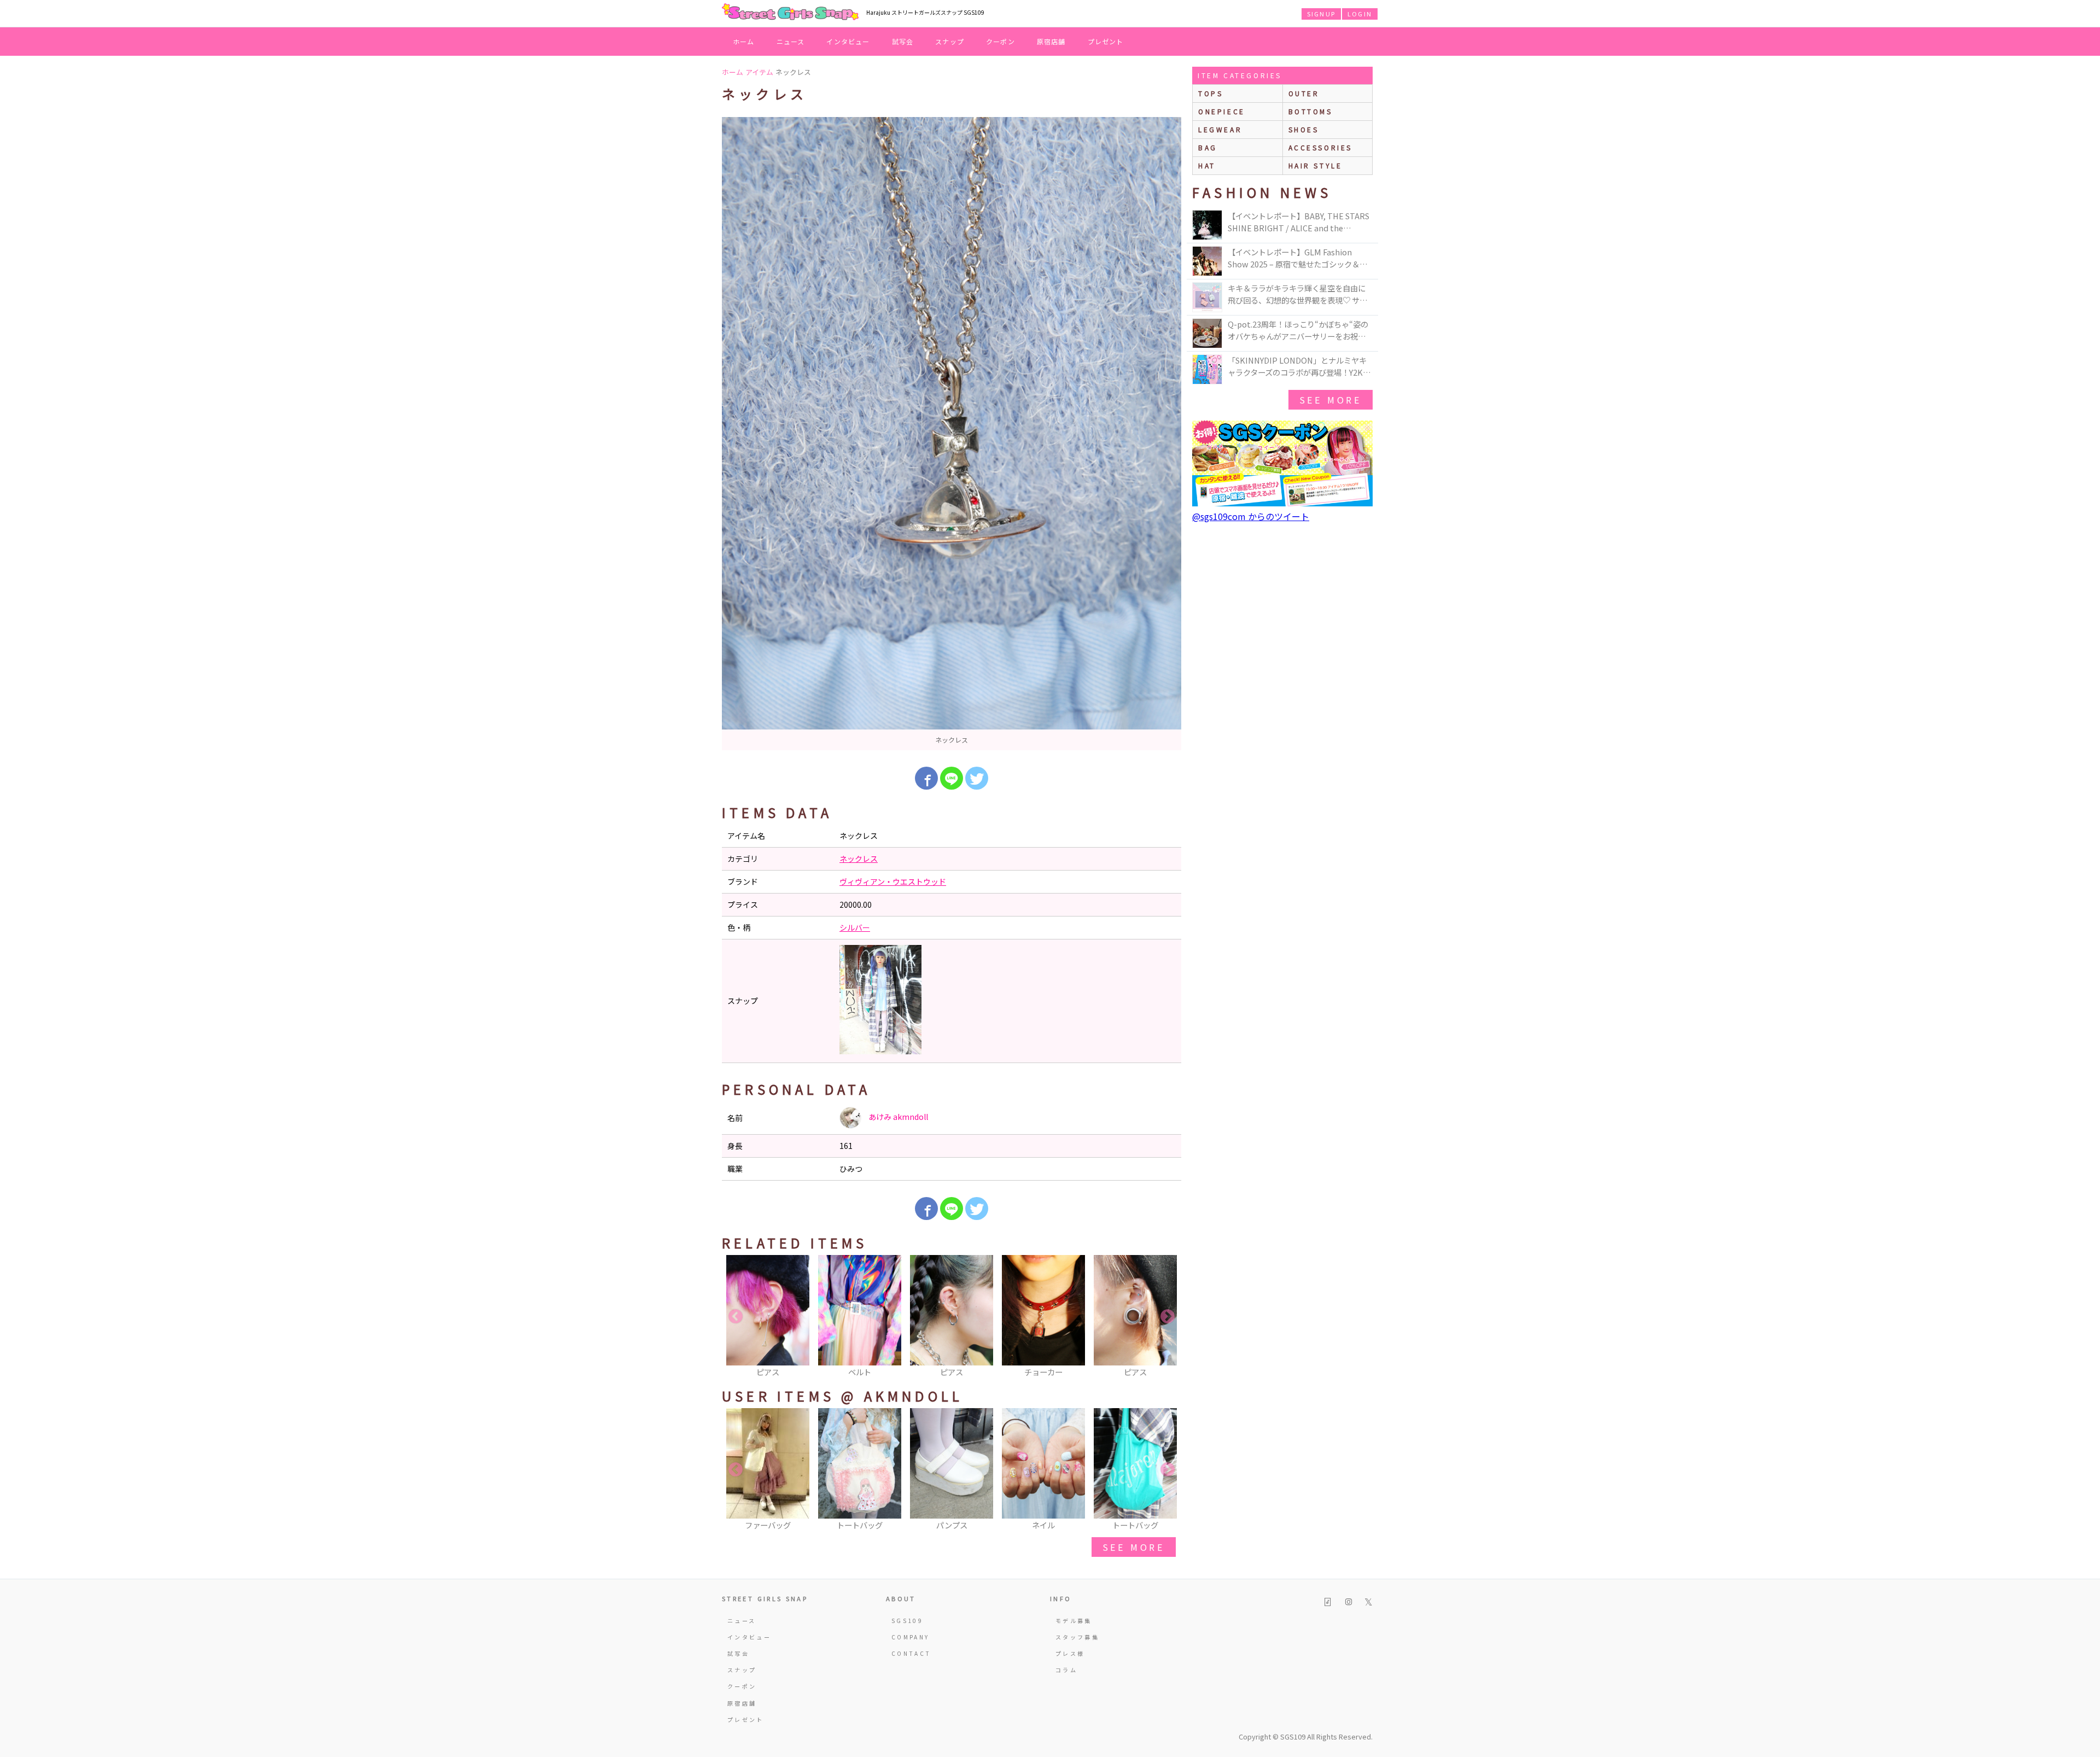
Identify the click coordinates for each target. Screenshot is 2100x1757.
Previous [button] (736, 1317)
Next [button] (1168, 1317)
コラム (1066, 1670)
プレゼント (1106, 41)
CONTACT (911, 1653)
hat (1207, 165)
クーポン (1001, 41)
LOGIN (1360, 14)
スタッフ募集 (1077, 1637)
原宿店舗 (1051, 41)
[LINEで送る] (952, 778)
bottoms (1311, 111)
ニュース (791, 41)
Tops (1211, 93)
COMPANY (911, 1637)
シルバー (855, 927)
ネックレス (859, 859)
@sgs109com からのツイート (1251, 516)
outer (1304, 93)
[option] (952, 434)
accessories (1321, 147)
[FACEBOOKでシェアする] (926, 778)
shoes (1304, 129)
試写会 (903, 41)
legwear (1220, 129)
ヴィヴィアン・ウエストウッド (893, 882)
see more (1134, 1547)
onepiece (1222, 111)
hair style (1316, 165)
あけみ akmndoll (897, 1117)
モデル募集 (1074, 1621)
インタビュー (848, 41)
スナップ (950, 41)
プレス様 (1070, 1653)
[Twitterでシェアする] (977, 778)
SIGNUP (1321, 14)
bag (1208, 147)
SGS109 (907, 1621)
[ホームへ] (790, 13)
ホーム (744, 41)
